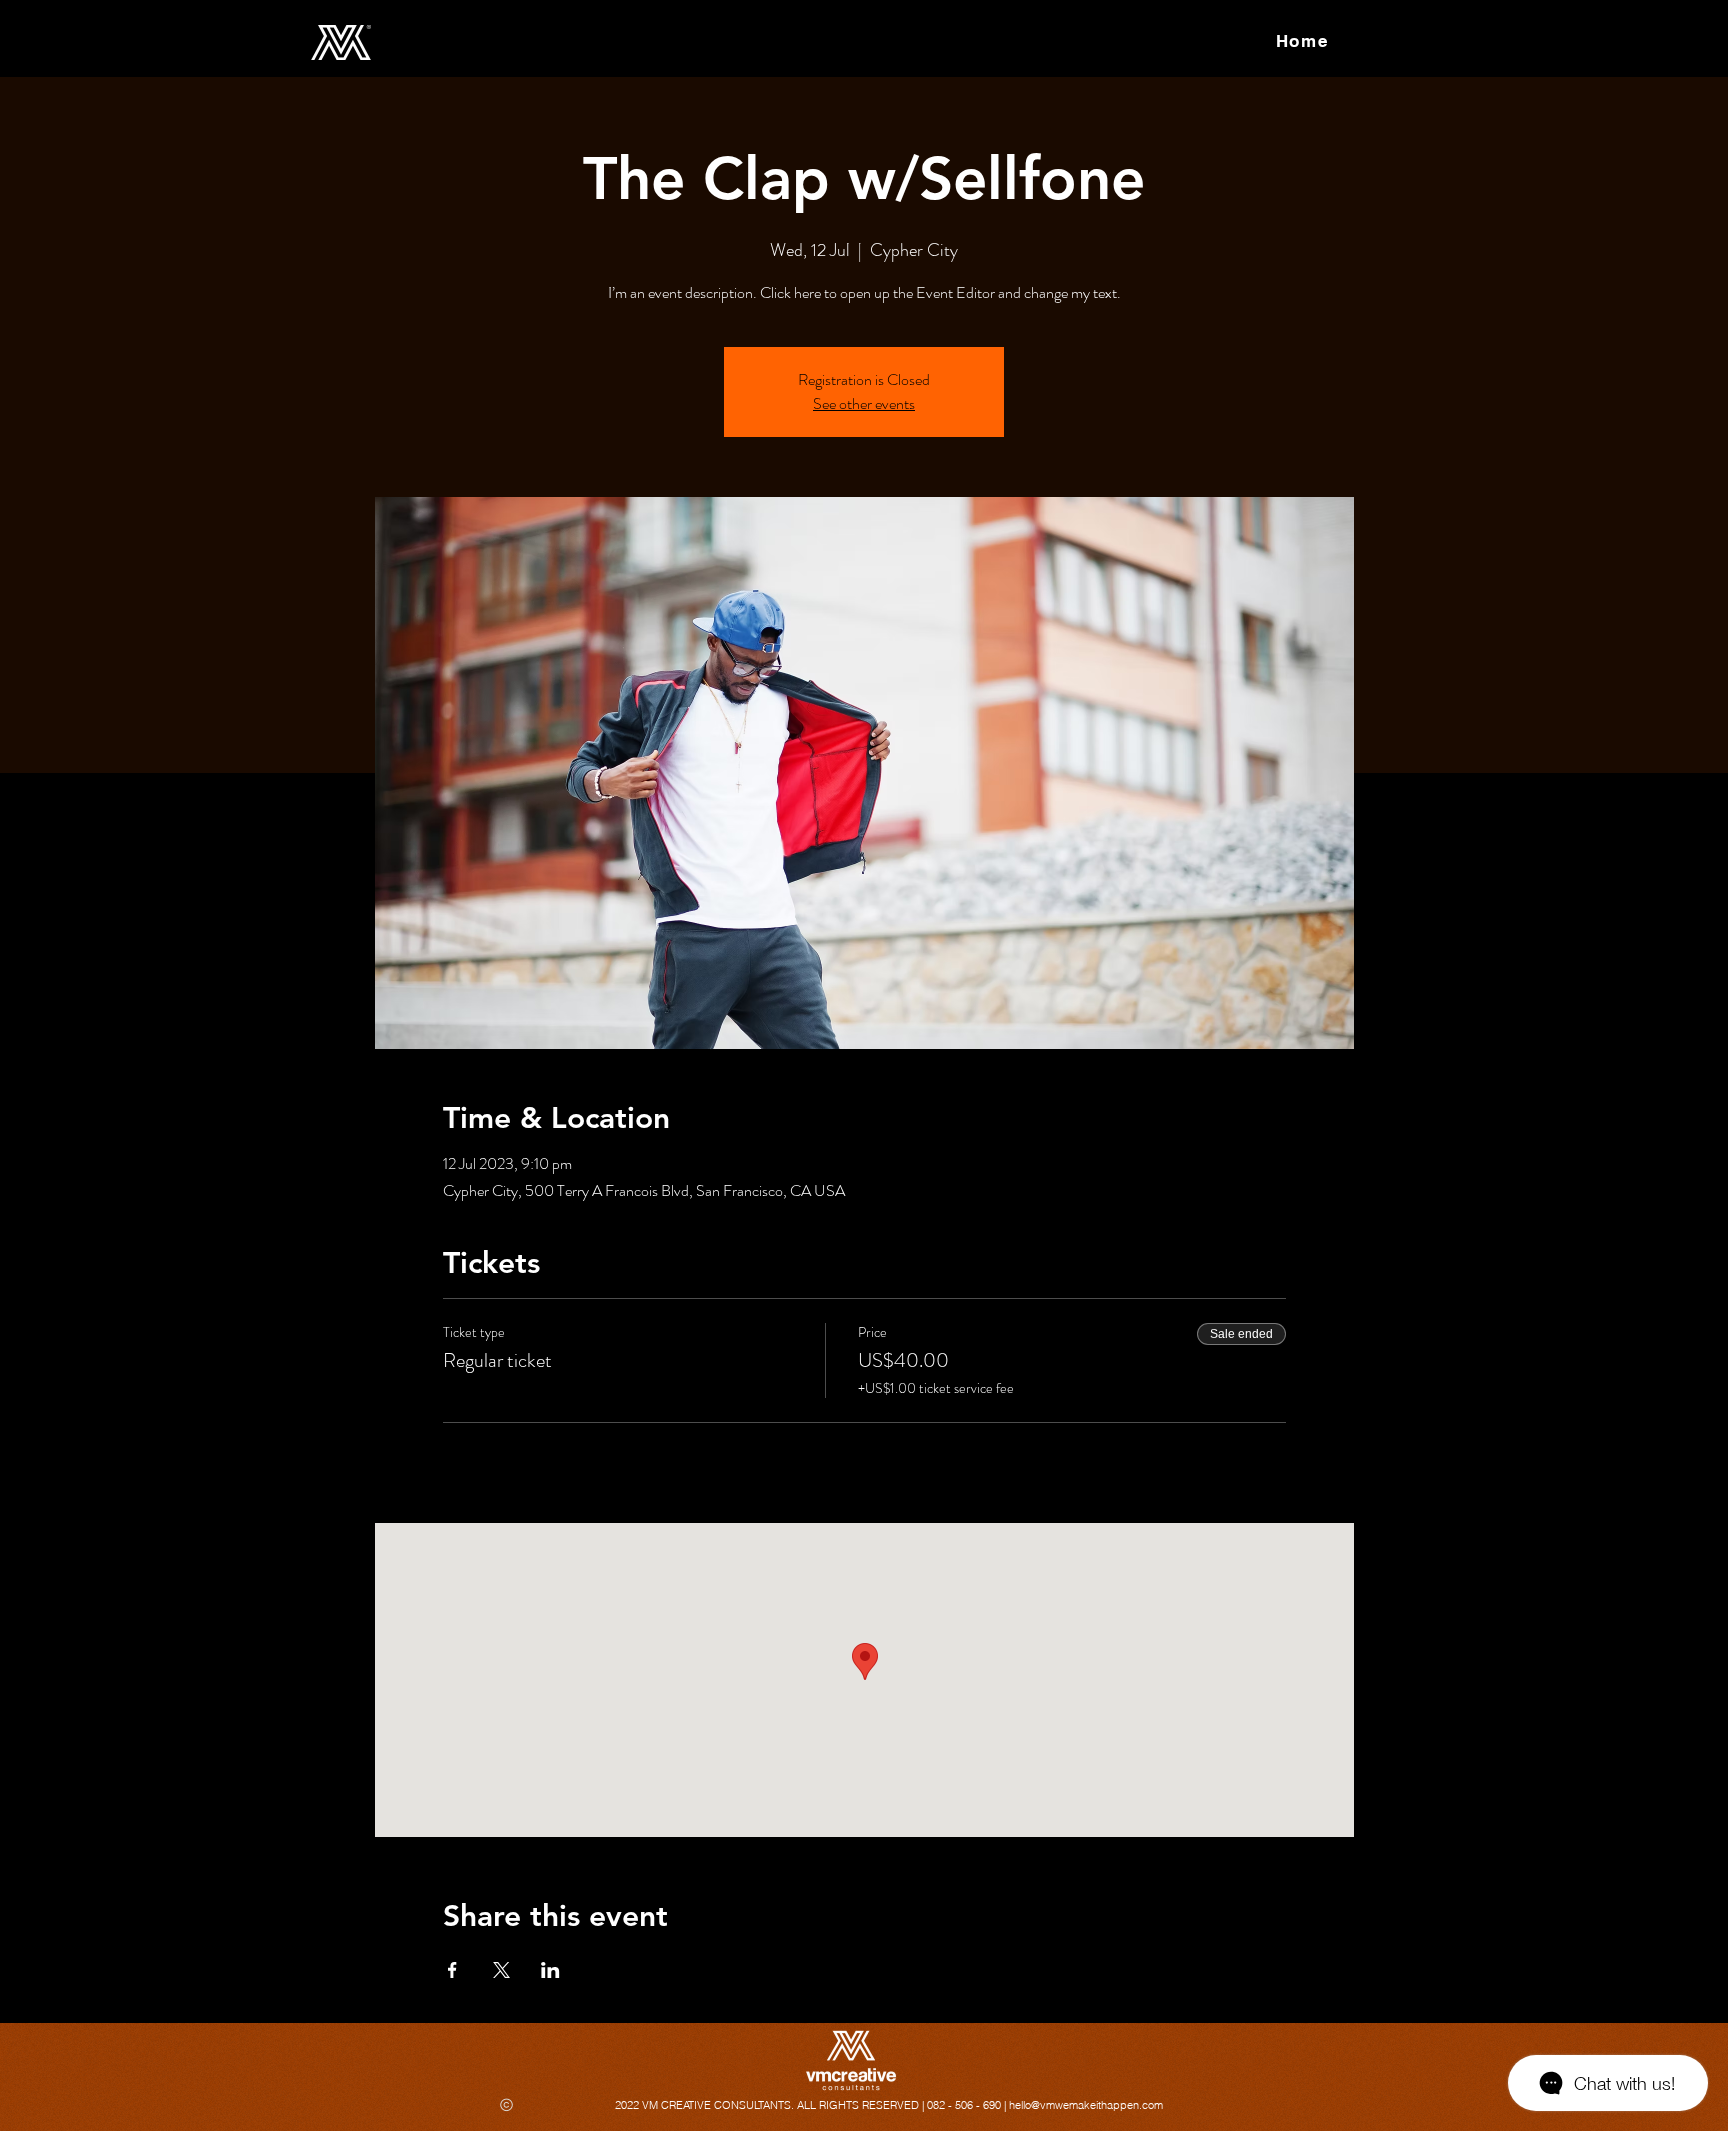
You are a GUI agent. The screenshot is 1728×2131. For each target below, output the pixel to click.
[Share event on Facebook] (452, 1970)
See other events (864, 403)
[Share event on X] (501, 1970)
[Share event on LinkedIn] (550, 1970)
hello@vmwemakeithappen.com (1086, 2105)
